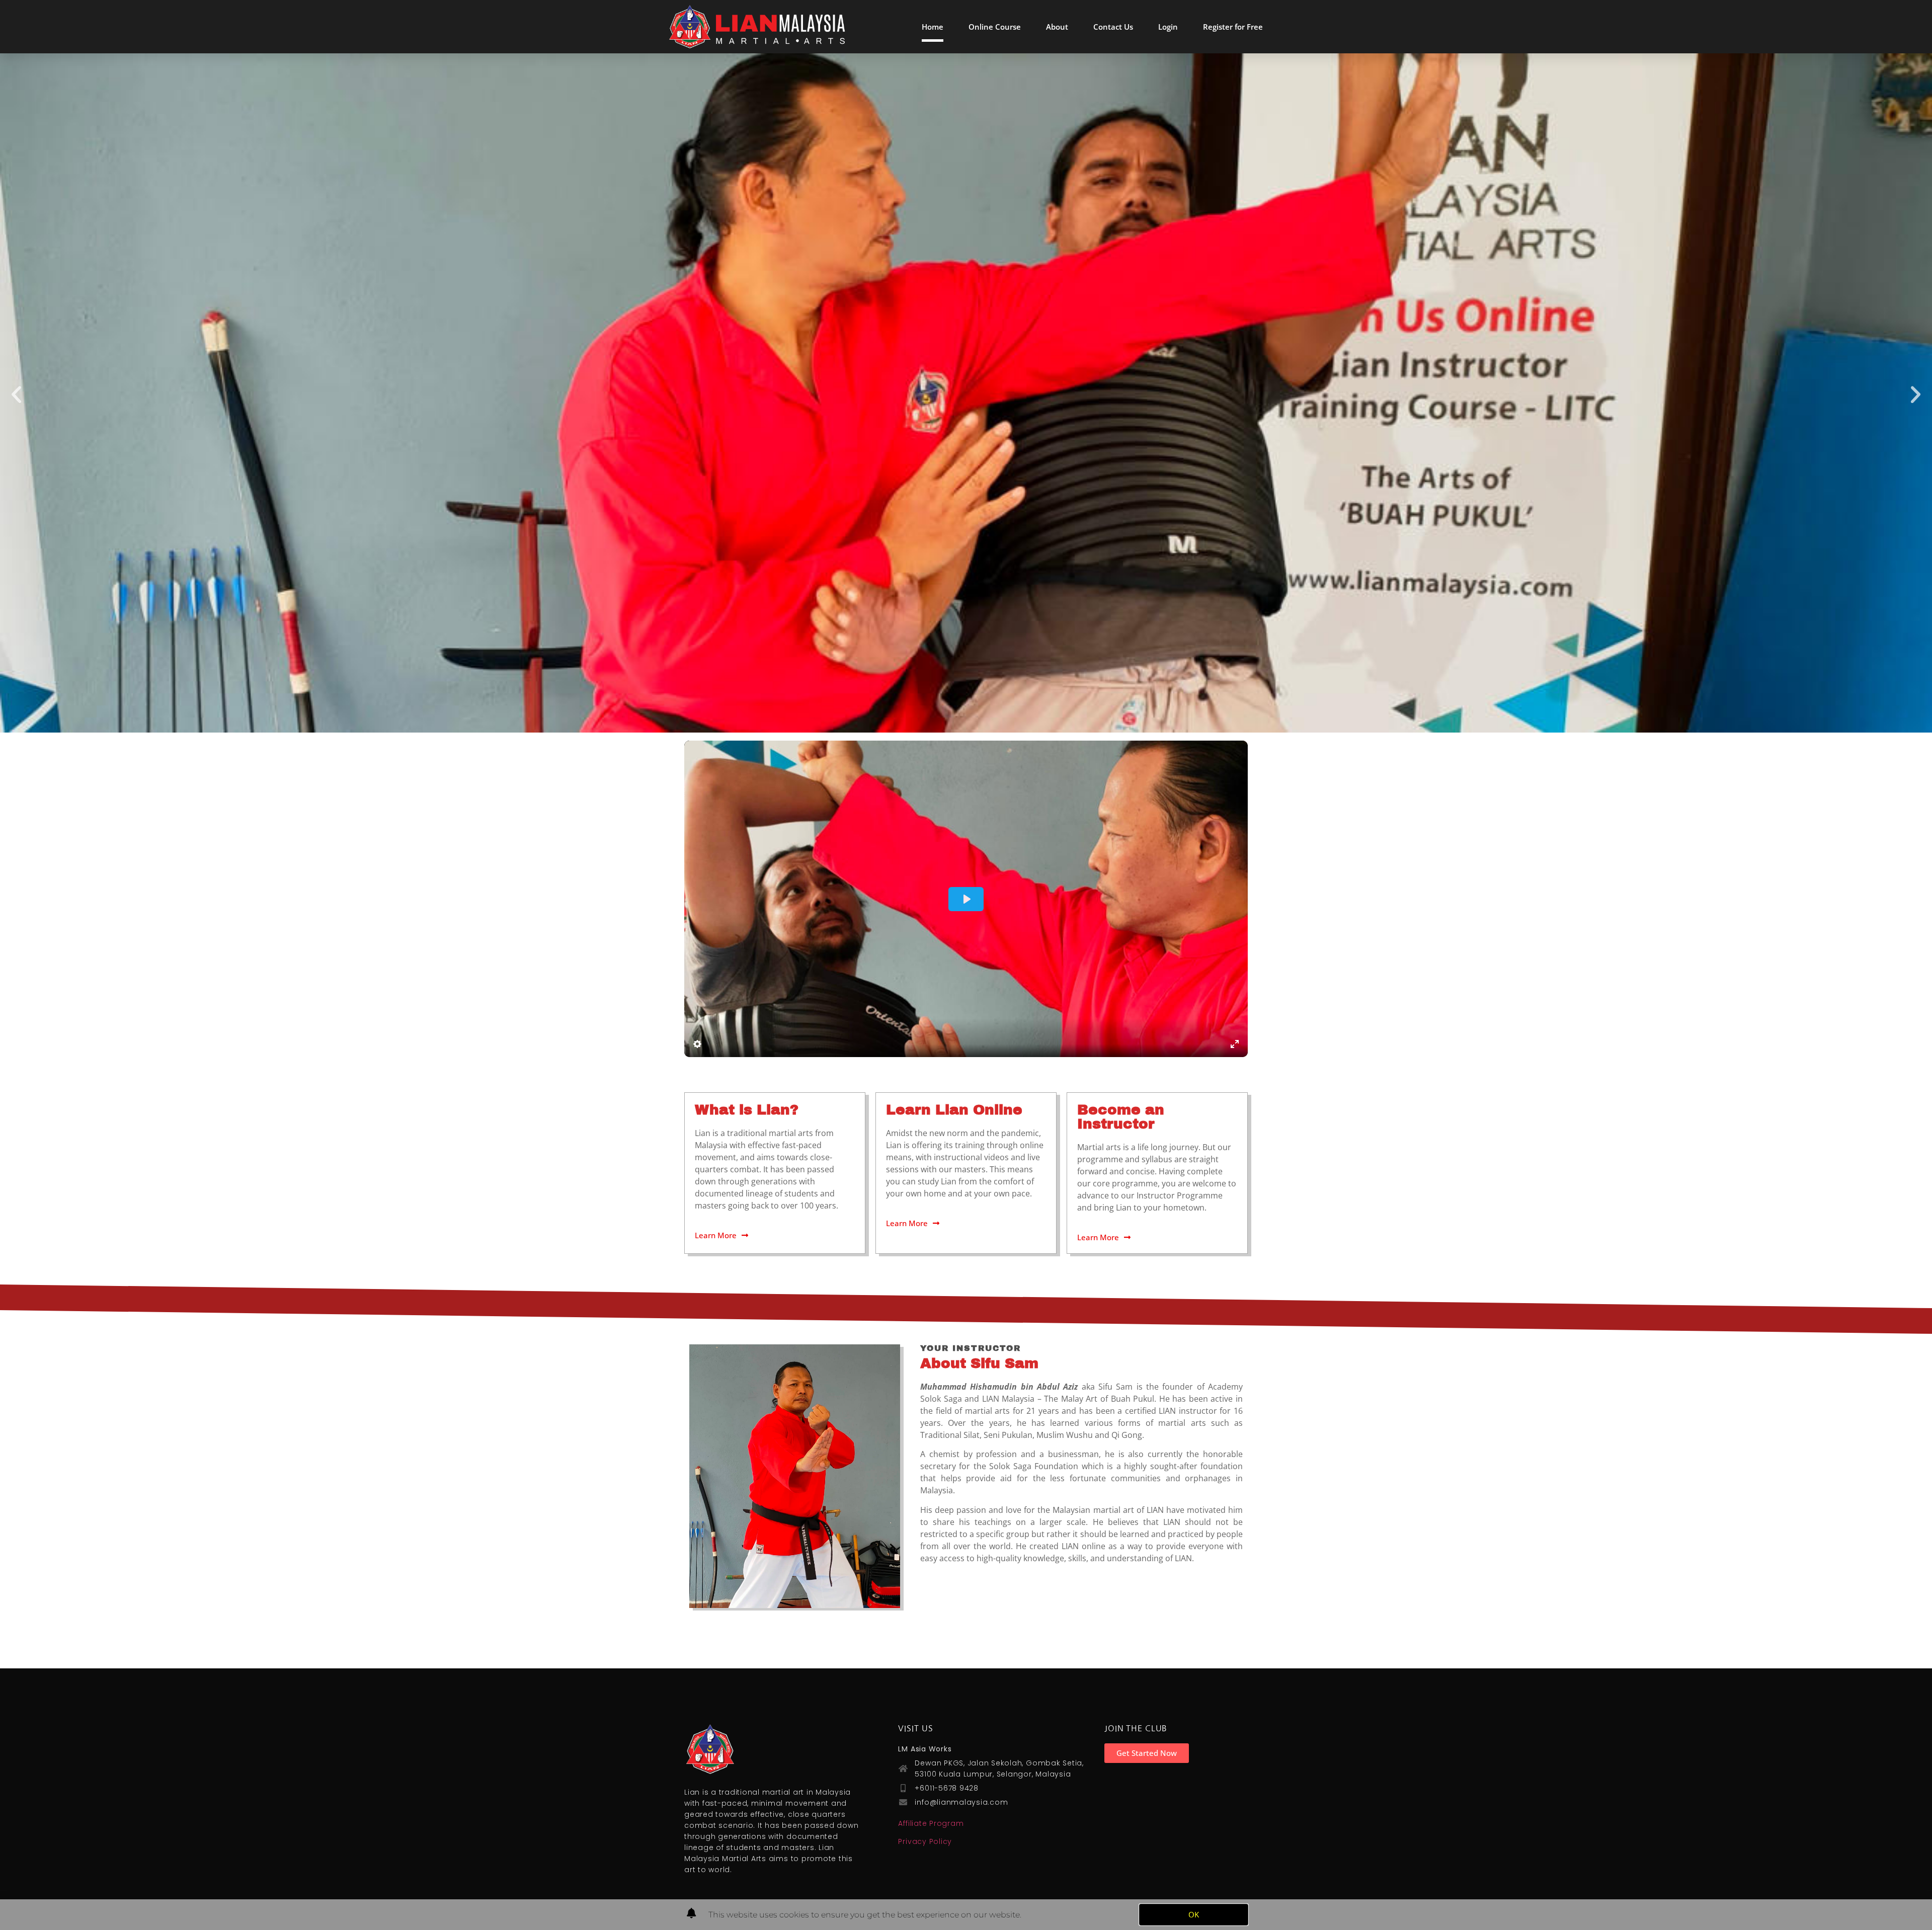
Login (1168, 27)
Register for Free (1233, 27)
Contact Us (1113, 27)
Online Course (995, 27)
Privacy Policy (925, 1841)
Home (933, 27)
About (1057, 27)
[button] (16, 394)
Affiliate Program (931, 1823)
